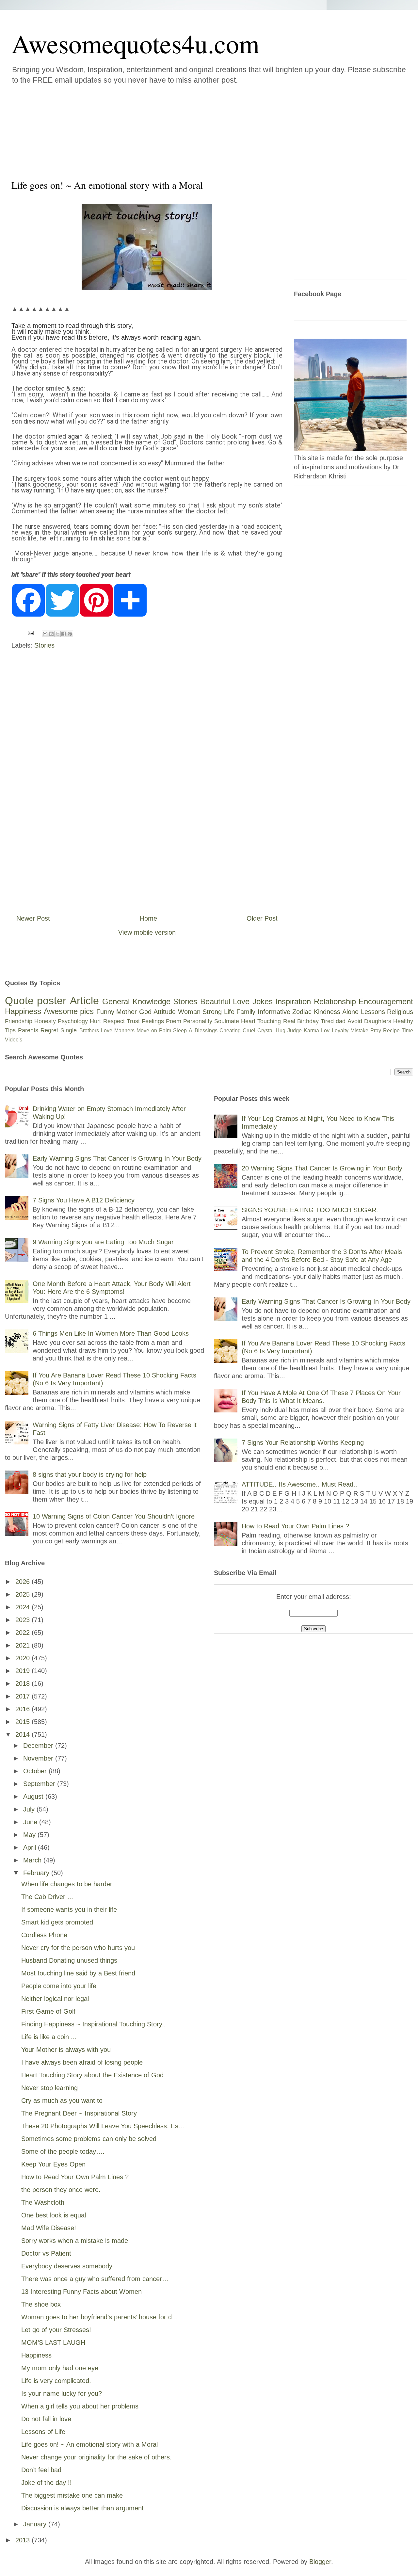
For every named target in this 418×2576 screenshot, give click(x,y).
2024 (24, 1607)
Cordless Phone (44, 1935)
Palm (165, 1030)
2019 (24, 1671)
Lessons (373, 1012)
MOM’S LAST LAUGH (53, 2343)
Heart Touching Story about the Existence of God (92, 2075)
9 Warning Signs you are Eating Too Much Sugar (103, 1242)
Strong (212, 1012)
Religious (400, 1012)
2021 (24, 1645)
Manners (124, 1030)
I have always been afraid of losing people (82, 2062)
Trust (133, 1021)
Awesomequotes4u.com (135, 43)
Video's (14, 1040)
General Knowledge (136, 1001)
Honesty (45, 1021)
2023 (24, 1620)
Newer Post (33, 918)
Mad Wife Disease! (49, 2228)
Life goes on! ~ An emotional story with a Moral (89, 2444)
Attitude (165, 1012)
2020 (24, 1658)
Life (229, 1012)
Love (241, 1001)
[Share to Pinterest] (70, 634)
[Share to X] (57, 634)
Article (84, 1001)
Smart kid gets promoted (57, 1922)
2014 (24, 1734)
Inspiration (293, 1001)
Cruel (249, 1030)
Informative (274, 1012)
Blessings (206, 1030)
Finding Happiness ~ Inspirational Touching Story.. (94, 2024)
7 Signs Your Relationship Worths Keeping (303, 1442)
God (145, 1012)
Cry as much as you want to (62, 2101)
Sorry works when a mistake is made (75, 2241)
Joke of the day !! (47, 2483)
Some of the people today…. (63, 2151)
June (31, 1822)
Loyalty (340, 1030)
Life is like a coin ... (49, 2037)
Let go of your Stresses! (56, 2330)
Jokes (263, 1001)
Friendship (19, 1021)
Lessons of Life (43, 2432)
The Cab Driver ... (47, 1897)
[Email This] (45, 634)
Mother (127, 1012)
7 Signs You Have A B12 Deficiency (84, 1200)
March (33, 1860)
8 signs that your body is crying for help (90, 1474)
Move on (147, 1030)
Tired (327, 1021)
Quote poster (36, 1001)
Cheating (230, 1030)
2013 (24, 2540)
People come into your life (59, 1986)
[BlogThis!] (51, 634)
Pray (376, 1030)
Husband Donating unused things (69, 1960)
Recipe (391, 1030)
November (39, 1758)
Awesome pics (69, 1011)
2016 (24, 1709)
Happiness (23, 1011)
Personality (198, 1021)
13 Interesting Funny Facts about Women (81, 2292)
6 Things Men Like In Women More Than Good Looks (111, 1333)
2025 (24, 1594)
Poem (174, 1021)
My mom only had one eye (60, 2368)
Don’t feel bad (41, 2470)
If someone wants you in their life (69, 1909)
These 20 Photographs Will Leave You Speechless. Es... (103, 2126)
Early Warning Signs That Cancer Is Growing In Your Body (117, 1158)
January (36, 2524)
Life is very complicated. (56, 2381)
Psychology (73, 1021)
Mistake (359, 1030)
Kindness (327, 1012)
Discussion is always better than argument (82, 2508)
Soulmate (227, 1021)
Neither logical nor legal (55, 1999)
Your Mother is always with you (66, 2050)
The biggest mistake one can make (72, 2495)
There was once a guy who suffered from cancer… (95, 2279)
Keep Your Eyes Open (53, 2164)
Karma (311, 1030)
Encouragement (386, 1001)
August (34, 1796)
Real (289, 1021)
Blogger (320, 2562)
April (31, 1847)
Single (69, 1030)
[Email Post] (30, 633)
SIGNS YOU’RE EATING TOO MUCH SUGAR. (310, 1210)
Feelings (153, 1021)
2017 (24, 1696)
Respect (114, 1021)
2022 (24, 1633)
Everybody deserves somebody (67, 2266)
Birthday (308, 1021)
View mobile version (147, 932)
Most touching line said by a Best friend (78, 1973)
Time (407, 1030)
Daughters (378, 1021)
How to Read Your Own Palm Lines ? (75, 2177)
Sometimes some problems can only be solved (89, 2139)
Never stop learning (49, 2088)
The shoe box (41, 2304)
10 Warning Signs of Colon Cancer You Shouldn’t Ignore (114, 1516)
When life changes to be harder (67, 1884)
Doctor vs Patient (46, 2253)
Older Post (262, 918)
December (39, 1746)
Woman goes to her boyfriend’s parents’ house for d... (99, 2317)
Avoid (355, 1021)
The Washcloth (43, 2202)
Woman (189, 1012)
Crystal (265, 1030)
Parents (28, 1030)
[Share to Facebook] (64, 634)
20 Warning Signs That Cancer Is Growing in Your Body (322, 1168)
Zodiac (302, 1012)
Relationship (335, 1001)
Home (148, 918)
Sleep (180, 1030)
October (36, 1771)
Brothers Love (96, 1030)
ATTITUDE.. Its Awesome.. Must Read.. (299, 1484)
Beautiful (215, 1001)
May (30, 1835)
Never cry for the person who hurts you (78, 1948)
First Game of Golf (48, 2011)
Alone (350, 1012)
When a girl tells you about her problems (80, 2406)
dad (341, 1021)
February (37, 1873)
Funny (105, 1012)
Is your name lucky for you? (62, 2393)
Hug (281, 1030)
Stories (44, 645)
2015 (24, 1722)
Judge (295, 1030)
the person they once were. (61, 2190)
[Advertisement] (170, 130)
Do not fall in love (46, 2419)
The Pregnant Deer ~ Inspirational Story (79, 2113)
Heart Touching (261, 1021)
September (40, 1784)
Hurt (95, 1021)
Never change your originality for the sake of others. (96, 2457)
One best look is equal (54, 2215)
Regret (49, 1030)
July (30, 1809)
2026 (24, 1582)
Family (246, 1012)
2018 (24, 1683)
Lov (325, 1030)
